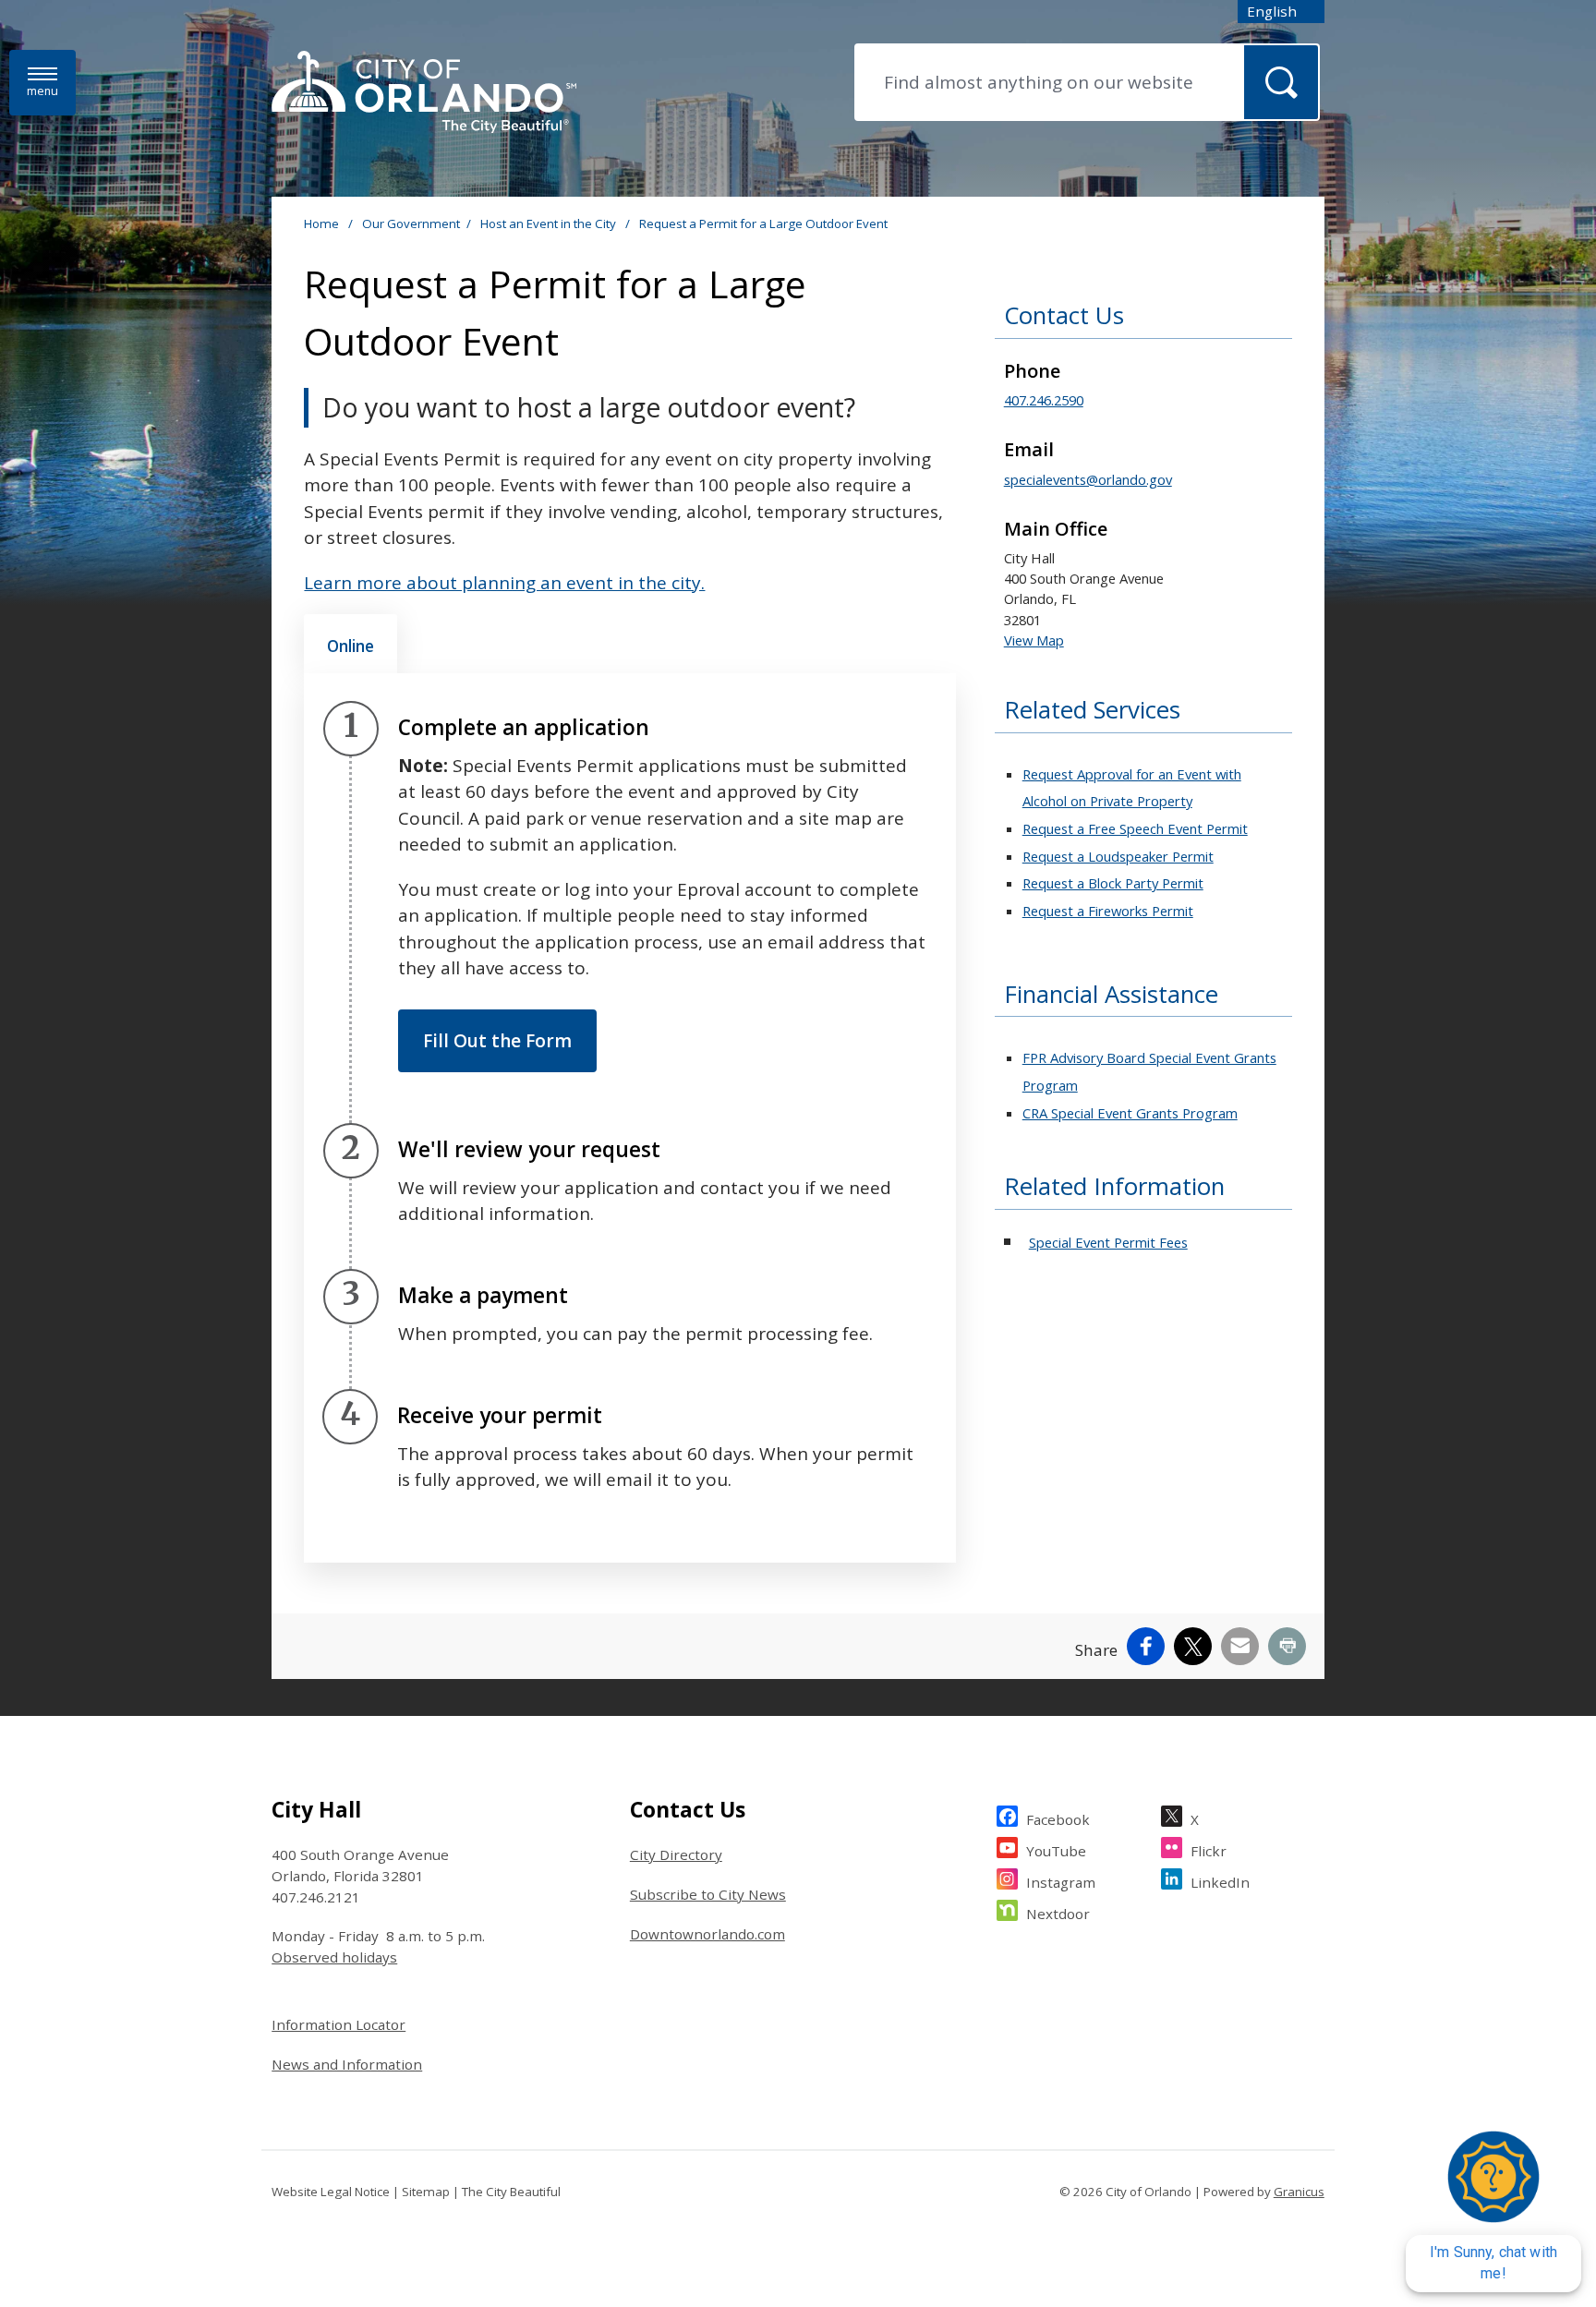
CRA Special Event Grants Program (1130, 1113)
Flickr (1209, 1851)
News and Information (347, 2064)
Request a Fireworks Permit (1108, 911)
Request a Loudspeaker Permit (1118, 856)
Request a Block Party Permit (1113, 883)
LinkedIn (1220, 1882)
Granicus (1299, 2192)
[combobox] (1281, 12)
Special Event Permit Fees (1108, 1242)
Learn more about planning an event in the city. (504, 583)
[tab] (351, 644)
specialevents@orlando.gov (1088, 479)
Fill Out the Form (497, 1041)
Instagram (1061, 1882)
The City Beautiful (511, 2192)
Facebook (1058, 1819)
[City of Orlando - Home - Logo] (424, 93)
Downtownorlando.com (707, 1934)
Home (321, 223)
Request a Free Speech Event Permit (1135, 828)
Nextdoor (1058, 1914)
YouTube (1056, 1851)
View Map (1034, 640)
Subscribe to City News (708, 1894)
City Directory (676, 1854)
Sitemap (426, 2192)
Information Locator (339, 2024)
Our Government (411, 223)
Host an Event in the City (550, 223)
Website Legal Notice (331, 2192)
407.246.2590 (1044, 400)
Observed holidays (334, 1957)
